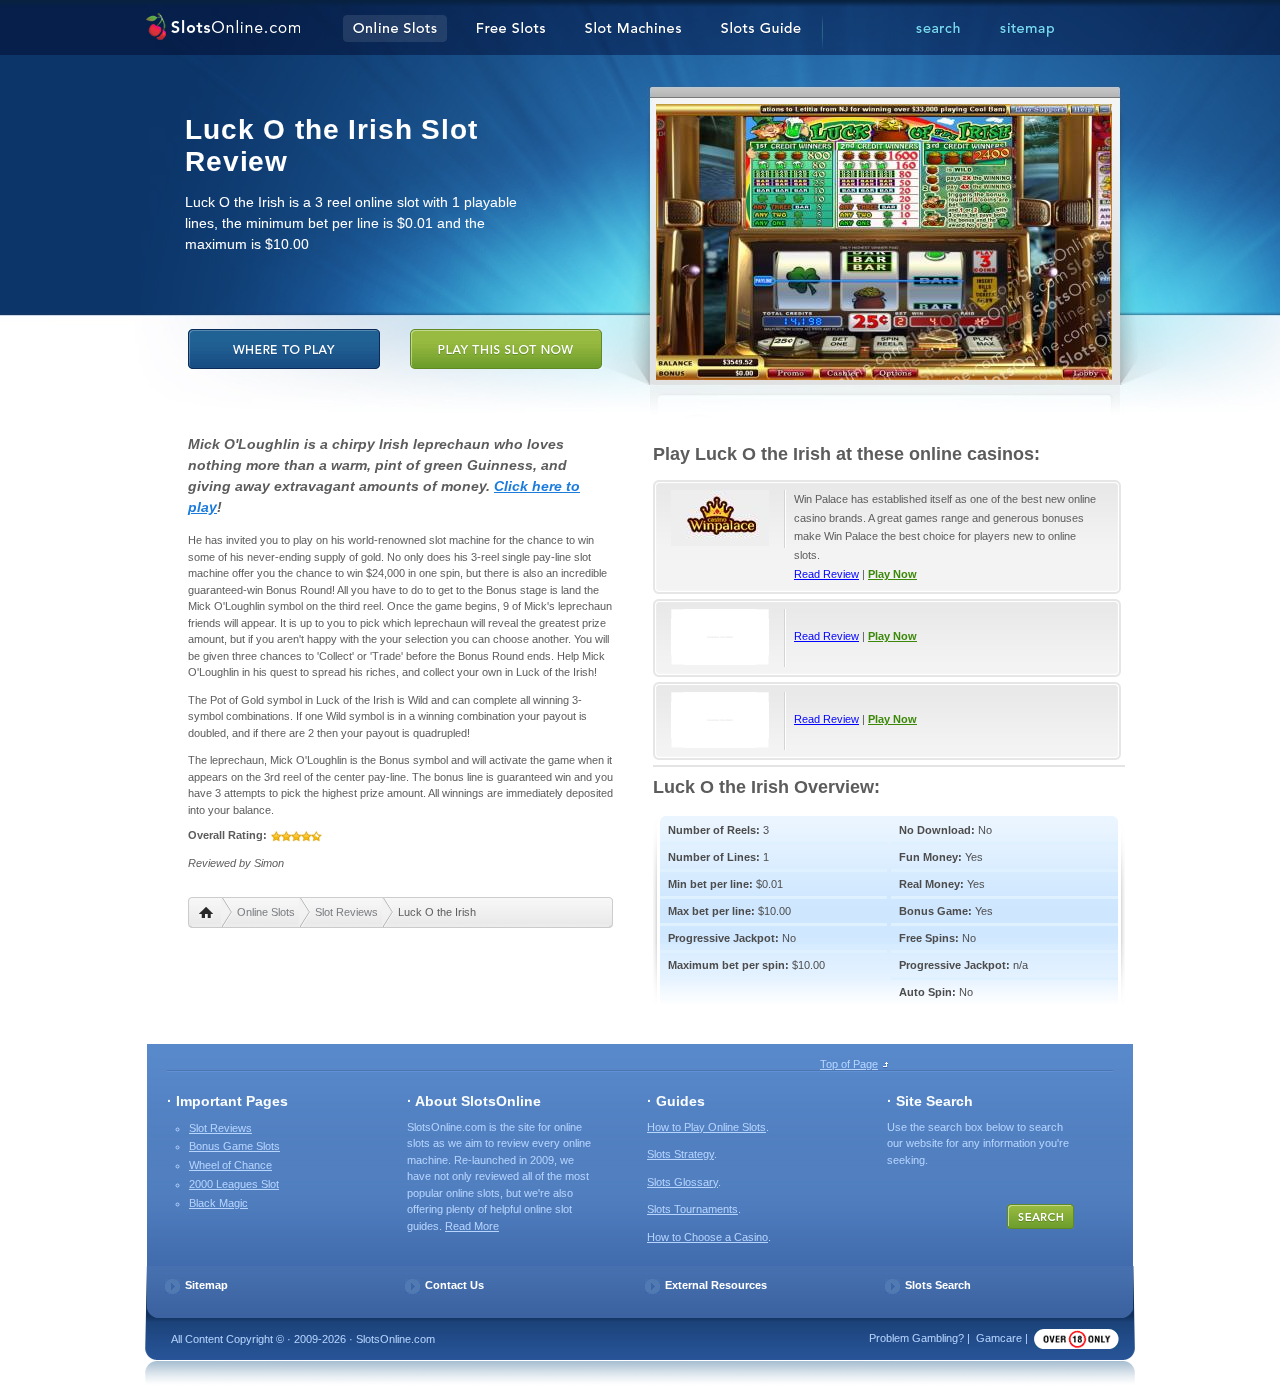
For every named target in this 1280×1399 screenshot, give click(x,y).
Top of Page (849, 1064)
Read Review (826, 574)
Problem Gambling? (916, 1338)
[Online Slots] (222, 29)
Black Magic (218, 1203)
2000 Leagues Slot (234, 1184)
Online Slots (266, 912)
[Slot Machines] (633, 29)
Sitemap (206, 1285)
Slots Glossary (682, 1182)
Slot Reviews (346, 912)
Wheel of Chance (230, 1165)
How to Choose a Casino (707, 1237)
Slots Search (938, 1285)
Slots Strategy (680, 1154)
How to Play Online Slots (706, 1127)
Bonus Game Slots (234, 1146)
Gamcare (999, 1338)
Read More (472, 1226)
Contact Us (454, 1285)
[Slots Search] (938, 29)
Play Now (892, 574)
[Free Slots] (511, 29)
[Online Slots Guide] (761, 29)
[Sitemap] (1027, 29)
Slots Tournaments (692, 1209)
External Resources (716, 1285)
